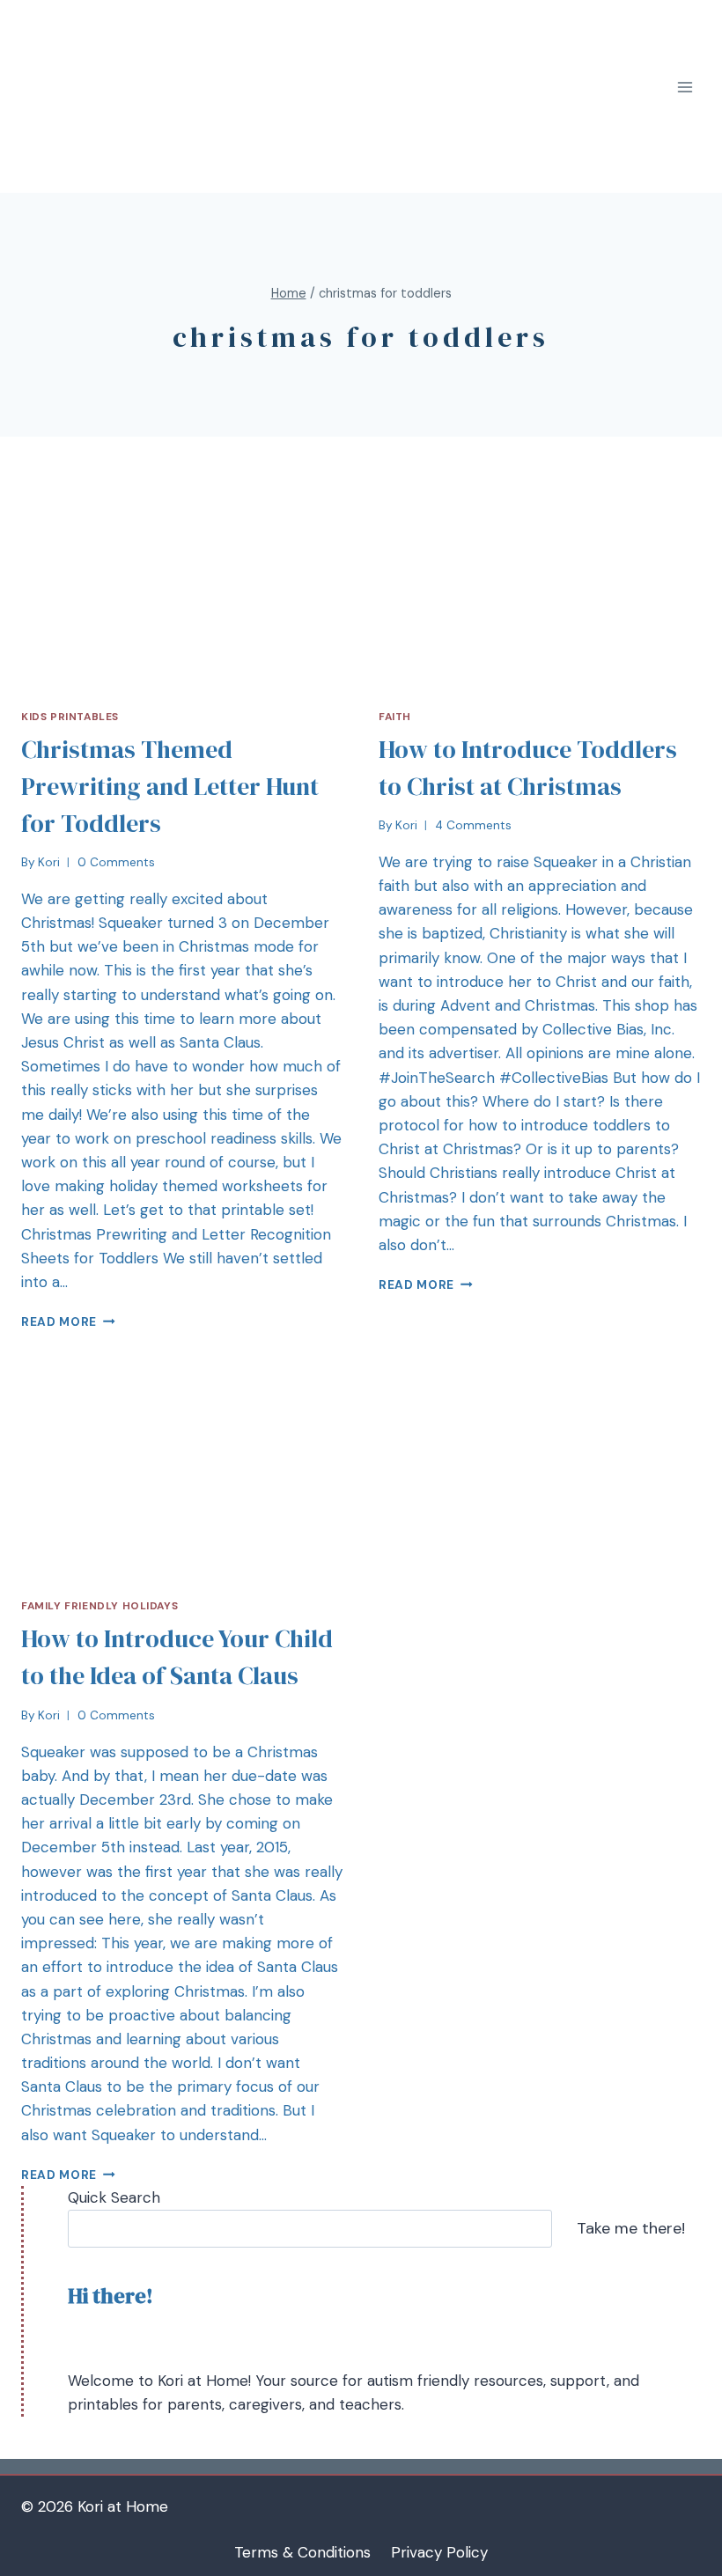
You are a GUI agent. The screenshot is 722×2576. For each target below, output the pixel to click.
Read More (59, 1322)
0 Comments (116, 862)
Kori (49, 862)
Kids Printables (70, 717)
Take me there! (631, 2228)
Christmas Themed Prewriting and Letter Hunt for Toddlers (170, 786)
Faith (395, 717)
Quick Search (114, 2197)
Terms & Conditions (302, 2552)
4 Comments (473, 825)
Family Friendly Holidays (99, 1606)
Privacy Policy (439, 2552)
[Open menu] (685, 88)
